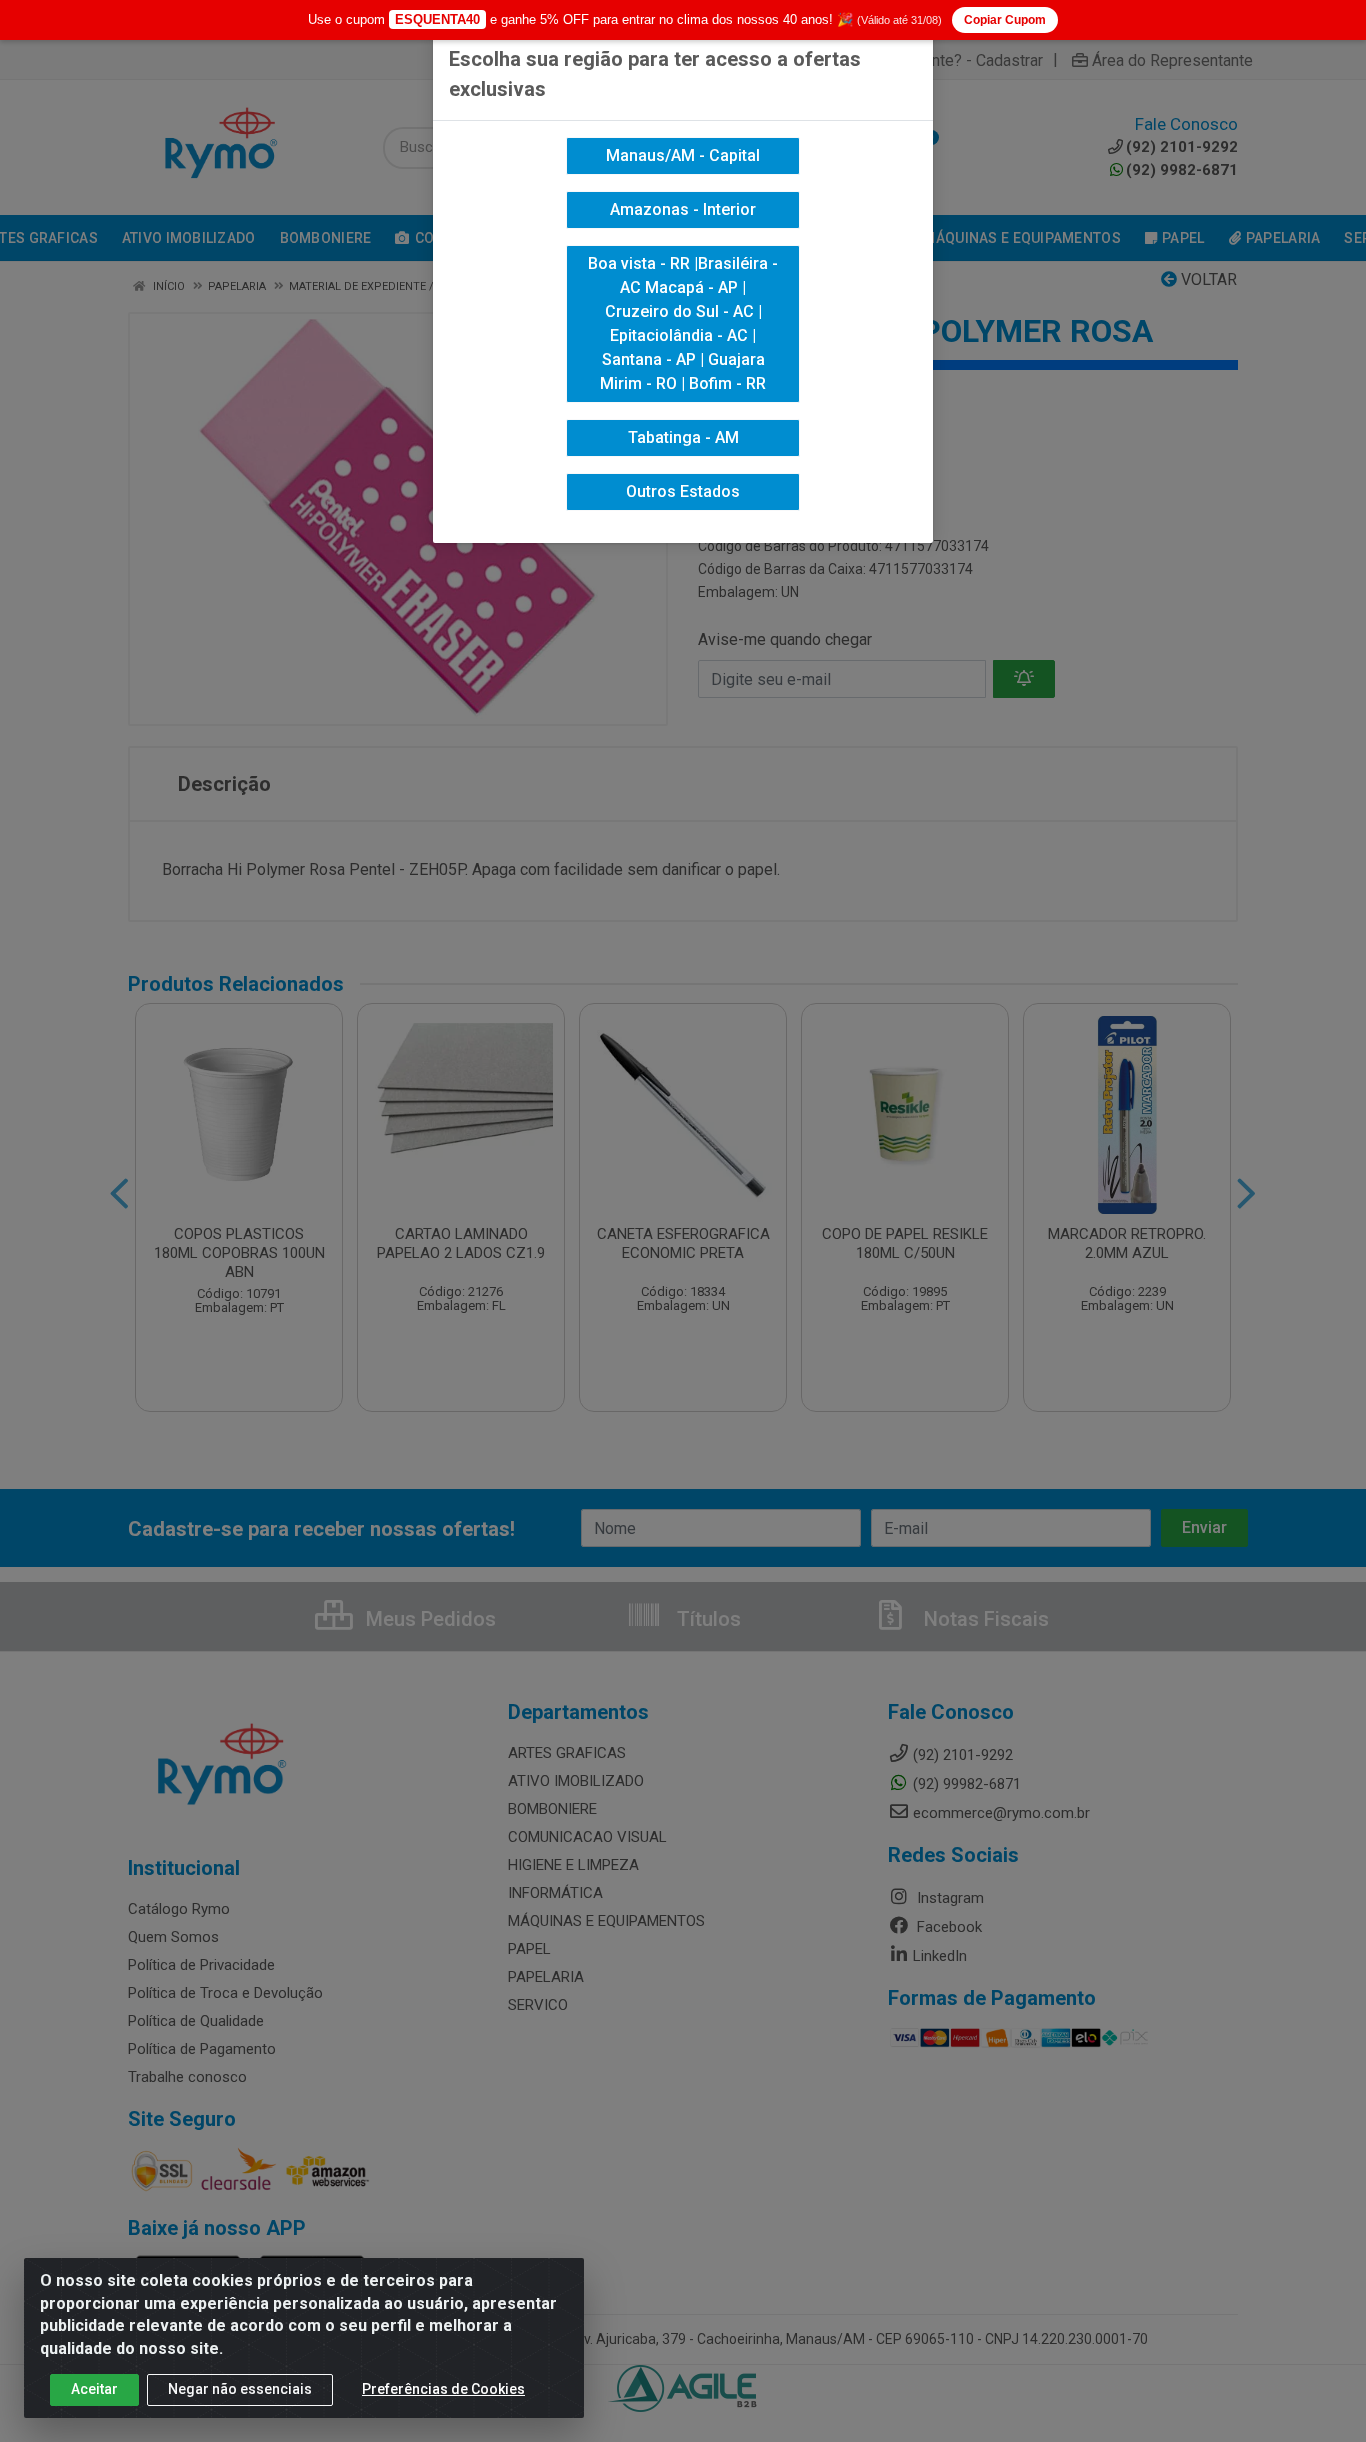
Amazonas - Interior (683, 209)
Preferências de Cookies (443, 2389)
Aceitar (94, 2389)
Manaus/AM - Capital (683, 155)
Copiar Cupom (1005, 20)
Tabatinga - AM (683, 437)
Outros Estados (683, 491)
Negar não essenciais (240, 2389)
